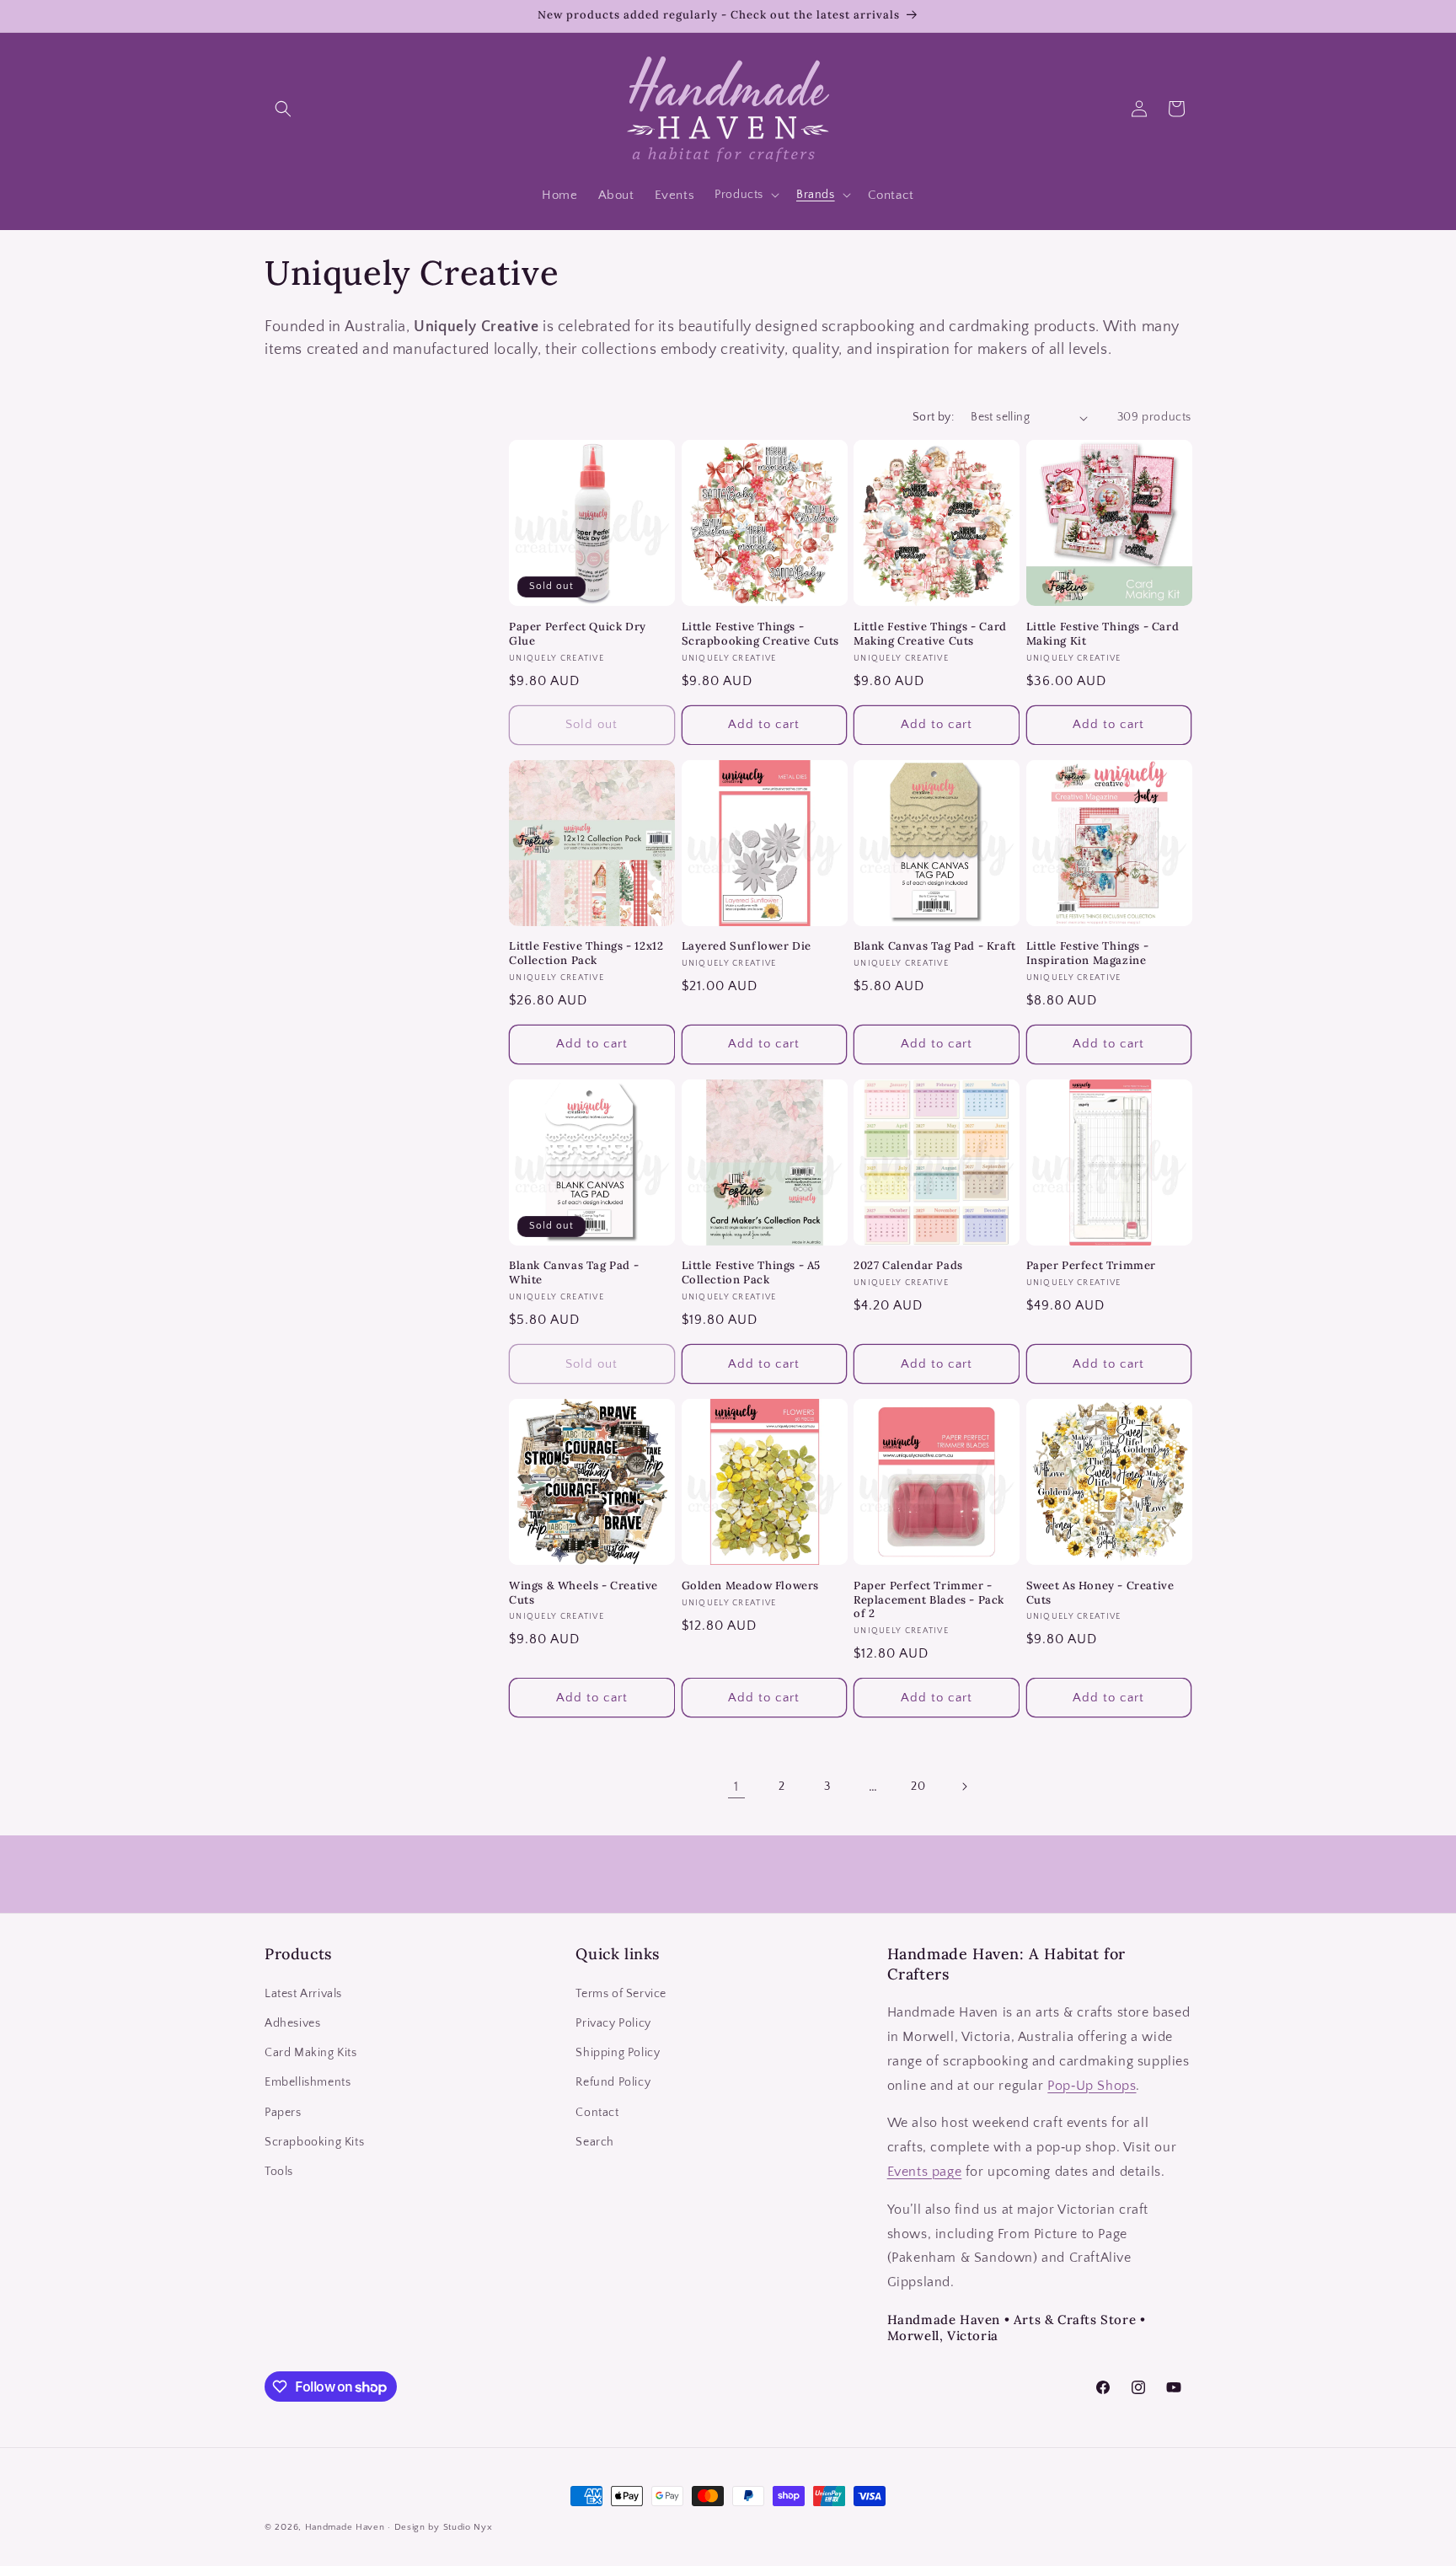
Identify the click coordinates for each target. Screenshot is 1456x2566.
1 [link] (736, 1787)
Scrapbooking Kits (314, 2142)
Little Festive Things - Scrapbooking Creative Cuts (761, 634)
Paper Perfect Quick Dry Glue (578, 634)
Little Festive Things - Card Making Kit (1103, 634)
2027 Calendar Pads (908, 1266)
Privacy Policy (613, 2023)
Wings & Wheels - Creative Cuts (583, 1593)
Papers (283, 2113)
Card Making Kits (311, 2053)
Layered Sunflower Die (747, 946)
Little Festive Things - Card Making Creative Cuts (930, 634)
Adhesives (292, 2023)
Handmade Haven (345, 2527)
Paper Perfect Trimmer (1092, 1266)
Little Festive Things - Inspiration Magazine (1088, 954)
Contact (597, 2113)
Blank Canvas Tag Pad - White (574, 1273)
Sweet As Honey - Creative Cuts (1100, 1593)
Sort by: (933, 417)
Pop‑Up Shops (1092, 2086)
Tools (279, 2172)
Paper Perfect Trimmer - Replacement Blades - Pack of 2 (929, 1600)
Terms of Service (621, 1994)
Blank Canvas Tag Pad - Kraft (935, 946)
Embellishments (308, 2082)
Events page (925, 2172)
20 (918, 1787)
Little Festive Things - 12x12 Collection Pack (586, 954)
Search (595, 2142)
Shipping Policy (618, 2053)
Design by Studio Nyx (444, 2527)
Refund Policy (613, 2082)
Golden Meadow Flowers (751, 1586)
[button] (283, 109)
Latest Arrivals (303, 1994)
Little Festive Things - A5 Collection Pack (752, 1273)
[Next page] (964, 1787)
